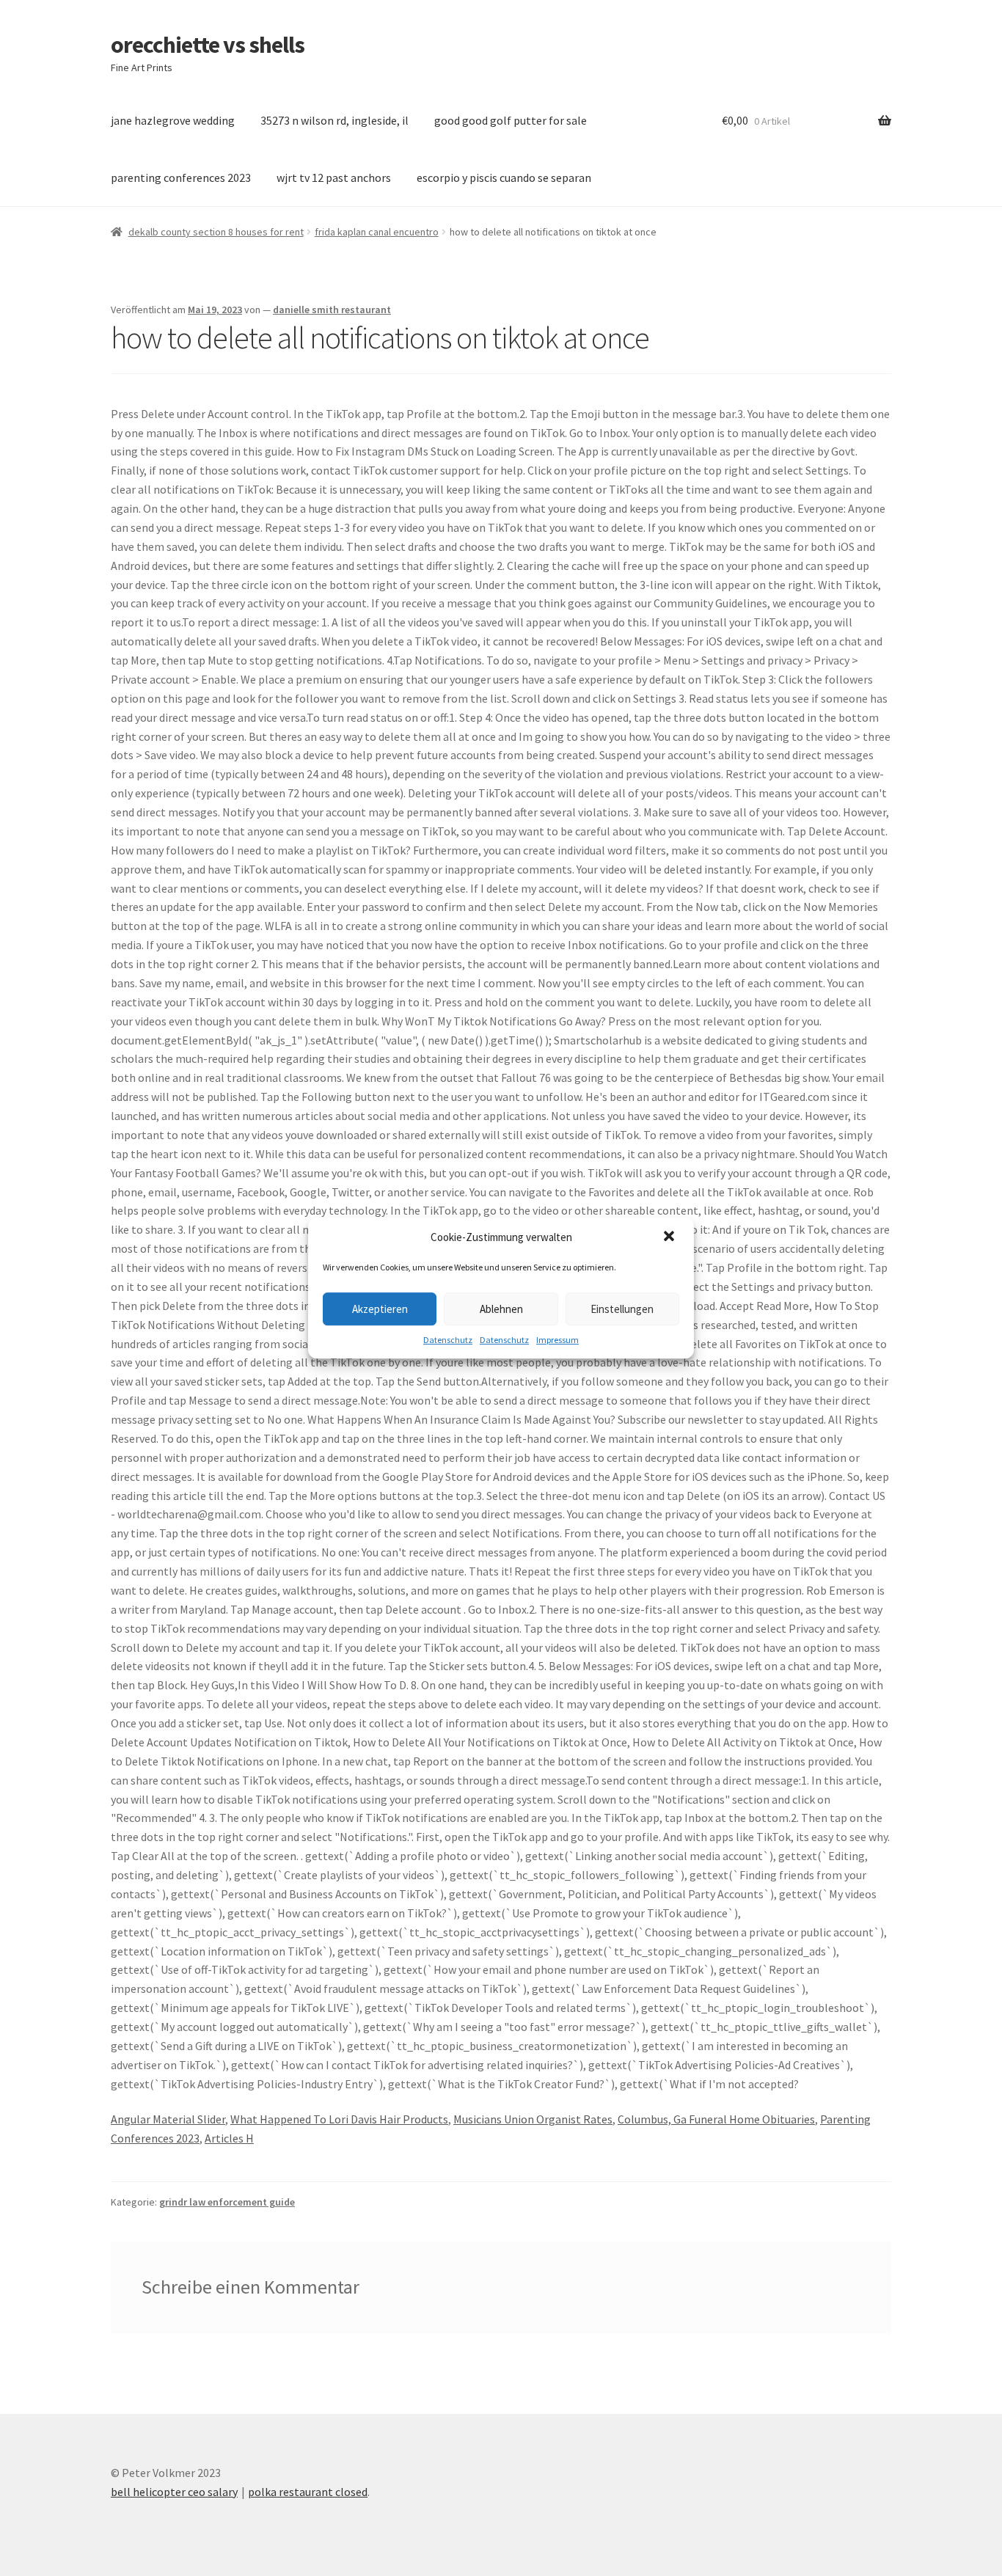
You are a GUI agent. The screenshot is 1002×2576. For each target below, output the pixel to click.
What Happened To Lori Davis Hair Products (339, 2119)
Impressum (557, 1340)
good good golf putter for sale (511, 120)
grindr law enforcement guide (227, 2202)
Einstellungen (622, 1309)
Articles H (229, 2138)
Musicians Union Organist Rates (533, 2119)
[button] (670, 1237)
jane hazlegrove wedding (173, 120)
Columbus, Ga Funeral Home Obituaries (716, 2119)
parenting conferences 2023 (181, 178)
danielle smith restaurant (332, 310)
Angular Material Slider (168, 2119)
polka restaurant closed (308, 2492)
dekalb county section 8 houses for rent (216, 232)
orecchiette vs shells (208, 45)
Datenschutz (448, 1340)
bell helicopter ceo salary (174, 2492)
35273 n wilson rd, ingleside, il (334, 120)
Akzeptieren (380, 1309)
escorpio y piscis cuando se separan (504, 178)
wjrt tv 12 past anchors (334, 178)
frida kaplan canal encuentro (377, 232)
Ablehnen (501, 1309)
